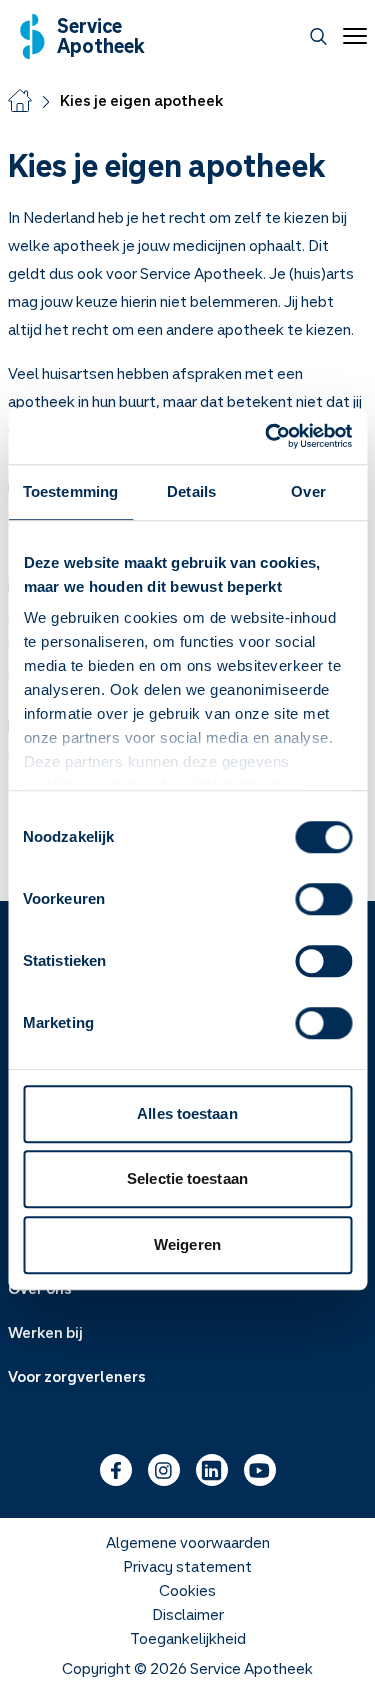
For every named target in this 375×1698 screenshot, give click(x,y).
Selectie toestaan (187, 1178)
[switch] (323, 899)
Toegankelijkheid (188, 1638)
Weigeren (187, 1244)
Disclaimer (188, 1614)
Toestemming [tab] (70, 491)
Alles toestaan (187, 1113)
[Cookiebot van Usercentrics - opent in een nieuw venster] (267, 436)
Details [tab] (191, 491)
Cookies (187, 1590)
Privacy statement (187, 1566)
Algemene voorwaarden (188, 1542)
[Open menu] (351, 36)
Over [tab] (308, 491)
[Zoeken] (318, 36)
